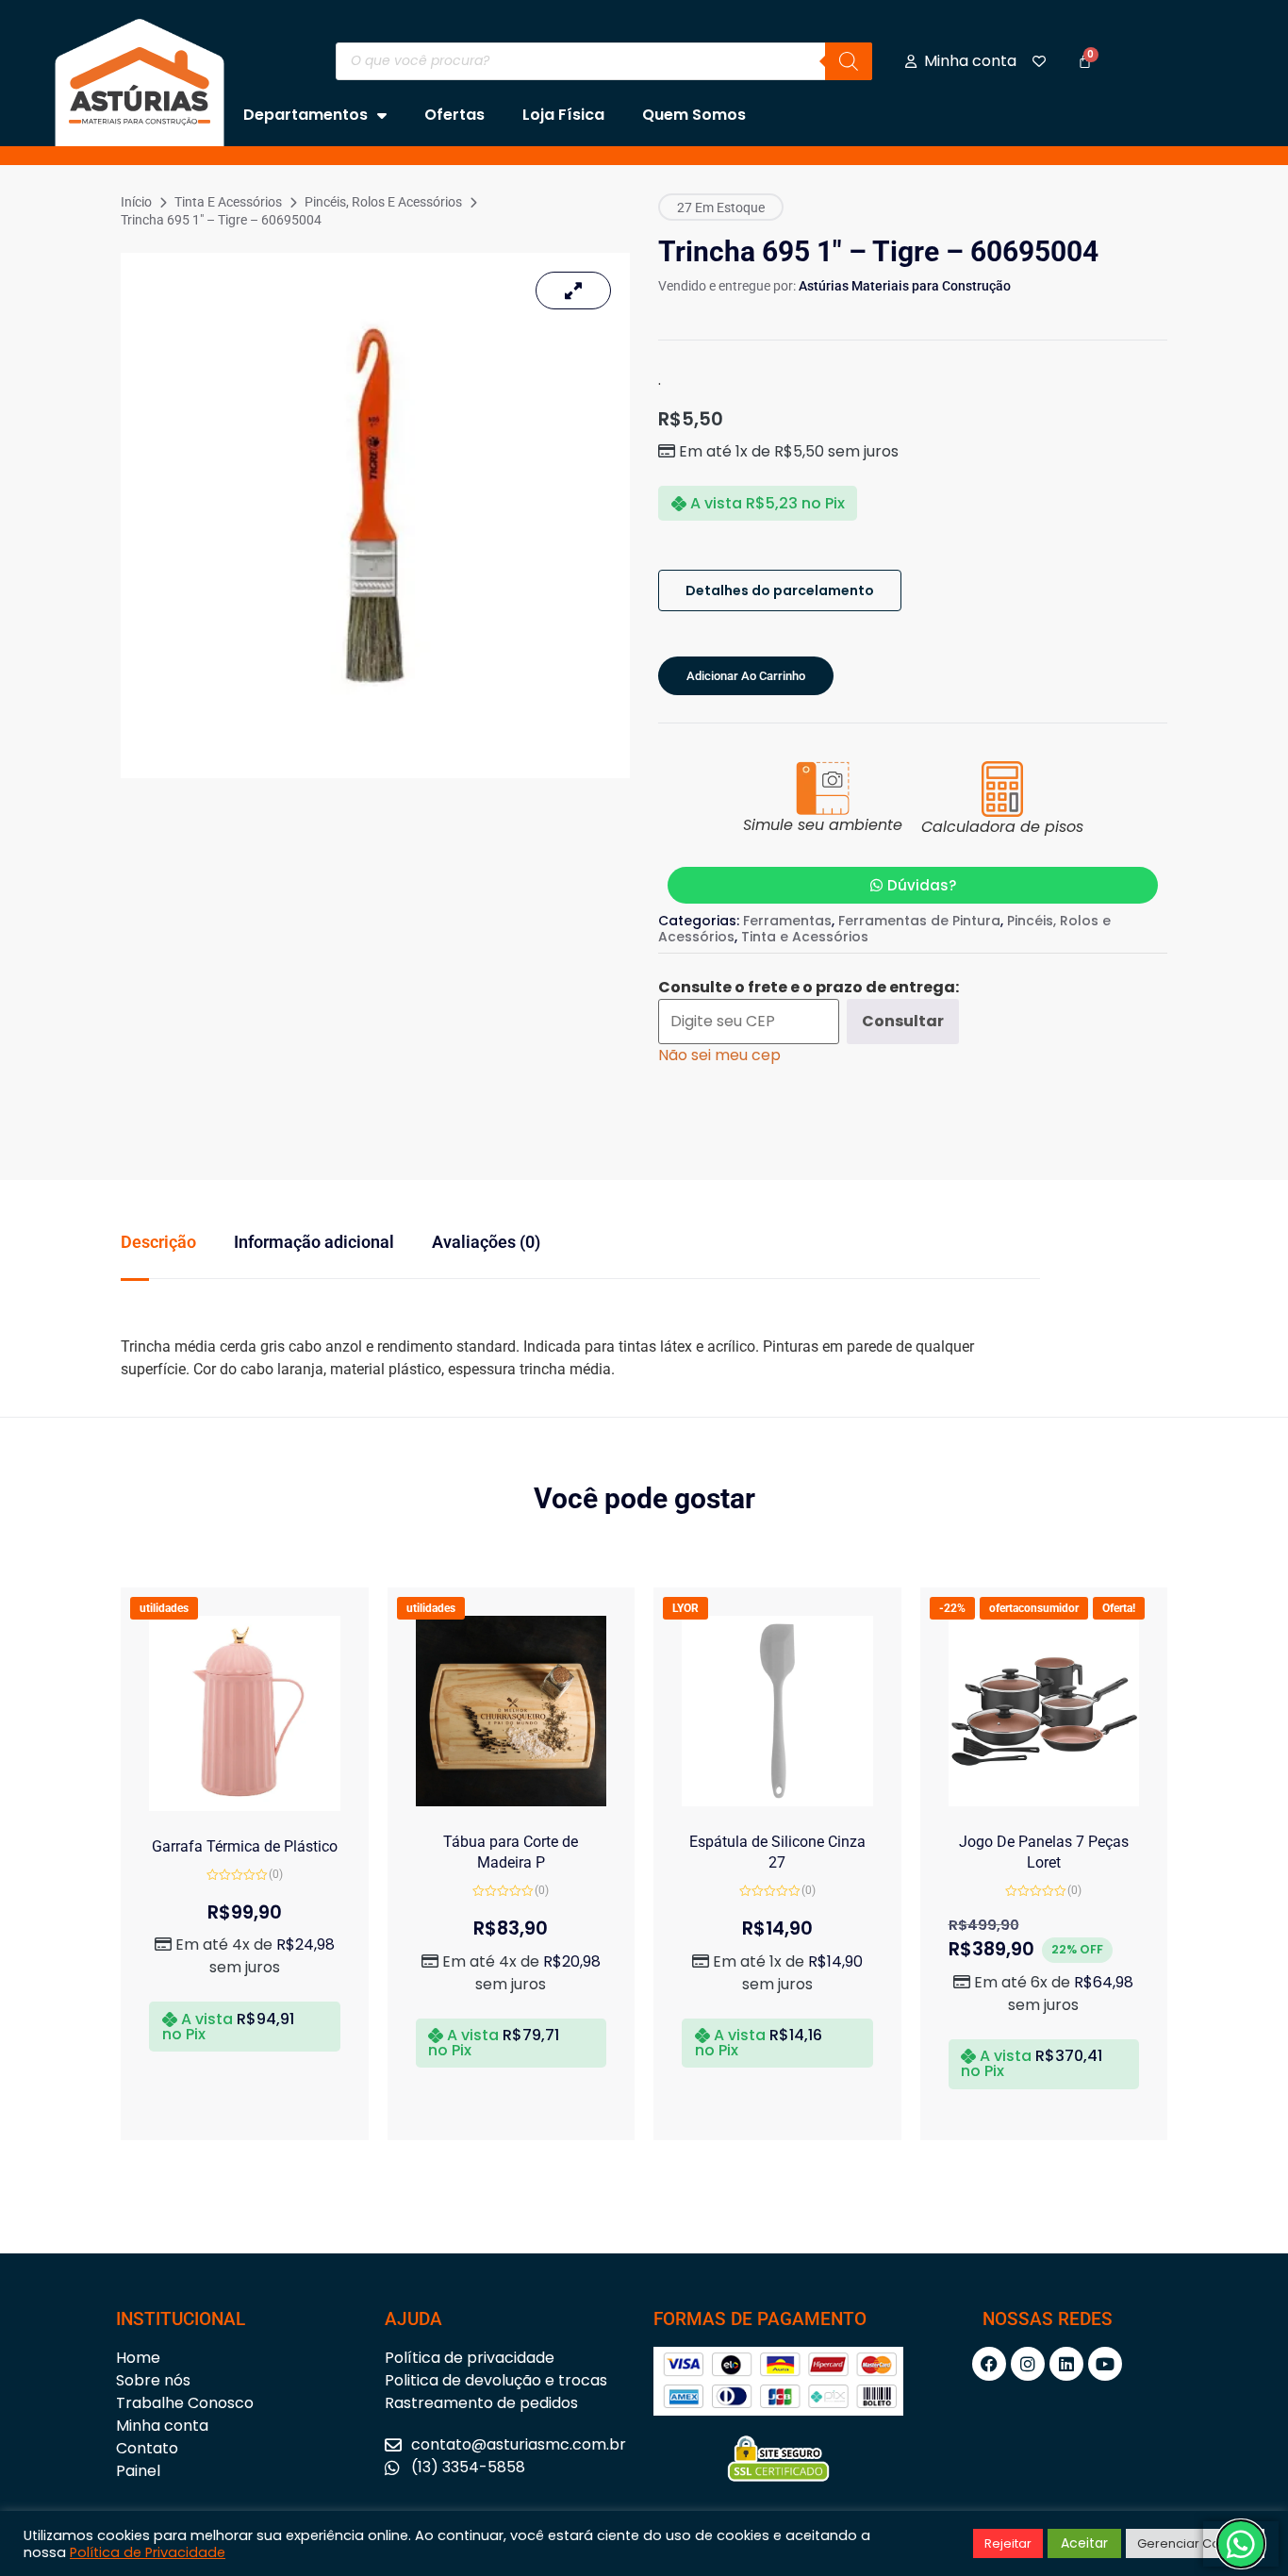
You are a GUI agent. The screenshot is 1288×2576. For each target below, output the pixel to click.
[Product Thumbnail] (573, 291)
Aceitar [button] (1084, 2543)
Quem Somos (694, 115)
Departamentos (305, 115)
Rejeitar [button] (1008, 2543)
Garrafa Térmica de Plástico (245, 1846)
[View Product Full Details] (245, 1806)
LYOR (685, 1608)
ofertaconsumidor (1034, 1608)
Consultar (903, 1021)
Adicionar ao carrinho (746, 676)
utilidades (164, 1608)
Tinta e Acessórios (228, 202)
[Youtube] (1105, 2364)
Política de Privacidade (148, 2552)
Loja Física (563, 115)
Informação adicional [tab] (314, 1242)
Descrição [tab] (158, 1242)
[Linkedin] (1066, 2364)
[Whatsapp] (1241, 2544)
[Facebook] (989, 2364)
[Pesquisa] (849, 61)
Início (136, 202)
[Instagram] (1028, 2364)
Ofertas (454, 115)
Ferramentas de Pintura (919, 921)
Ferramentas (787, 921)
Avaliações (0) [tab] (486, 1242)
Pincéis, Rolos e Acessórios (383, 202)
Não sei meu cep (719, 1055)
